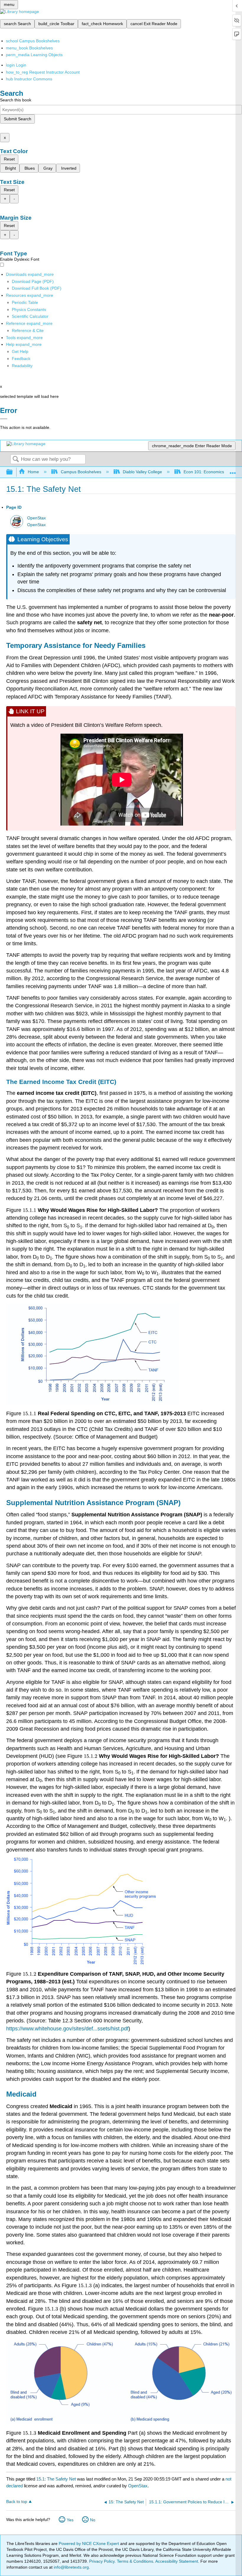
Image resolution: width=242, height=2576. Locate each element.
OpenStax (36, 518)
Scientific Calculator (30, 316)
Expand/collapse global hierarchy (13, 472)
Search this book (16, 100)
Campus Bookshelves (81, 472)
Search (16, 459)
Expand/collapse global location (233, 470)
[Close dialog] (4, 419)
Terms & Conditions (135, 2561)
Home (33, 472)
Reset (9, 159)
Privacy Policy (102, 2561)
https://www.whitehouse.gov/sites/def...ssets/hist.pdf (67, 2029)
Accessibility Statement (177, 2561)
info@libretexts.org (71, 2567)
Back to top (17, 2502)
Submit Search (18, 119)
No (93, 2520)
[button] (21, 359)
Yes (70, 2520)
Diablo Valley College (142, 472)
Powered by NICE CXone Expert (89, 2543)
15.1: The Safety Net (56, 2479)
